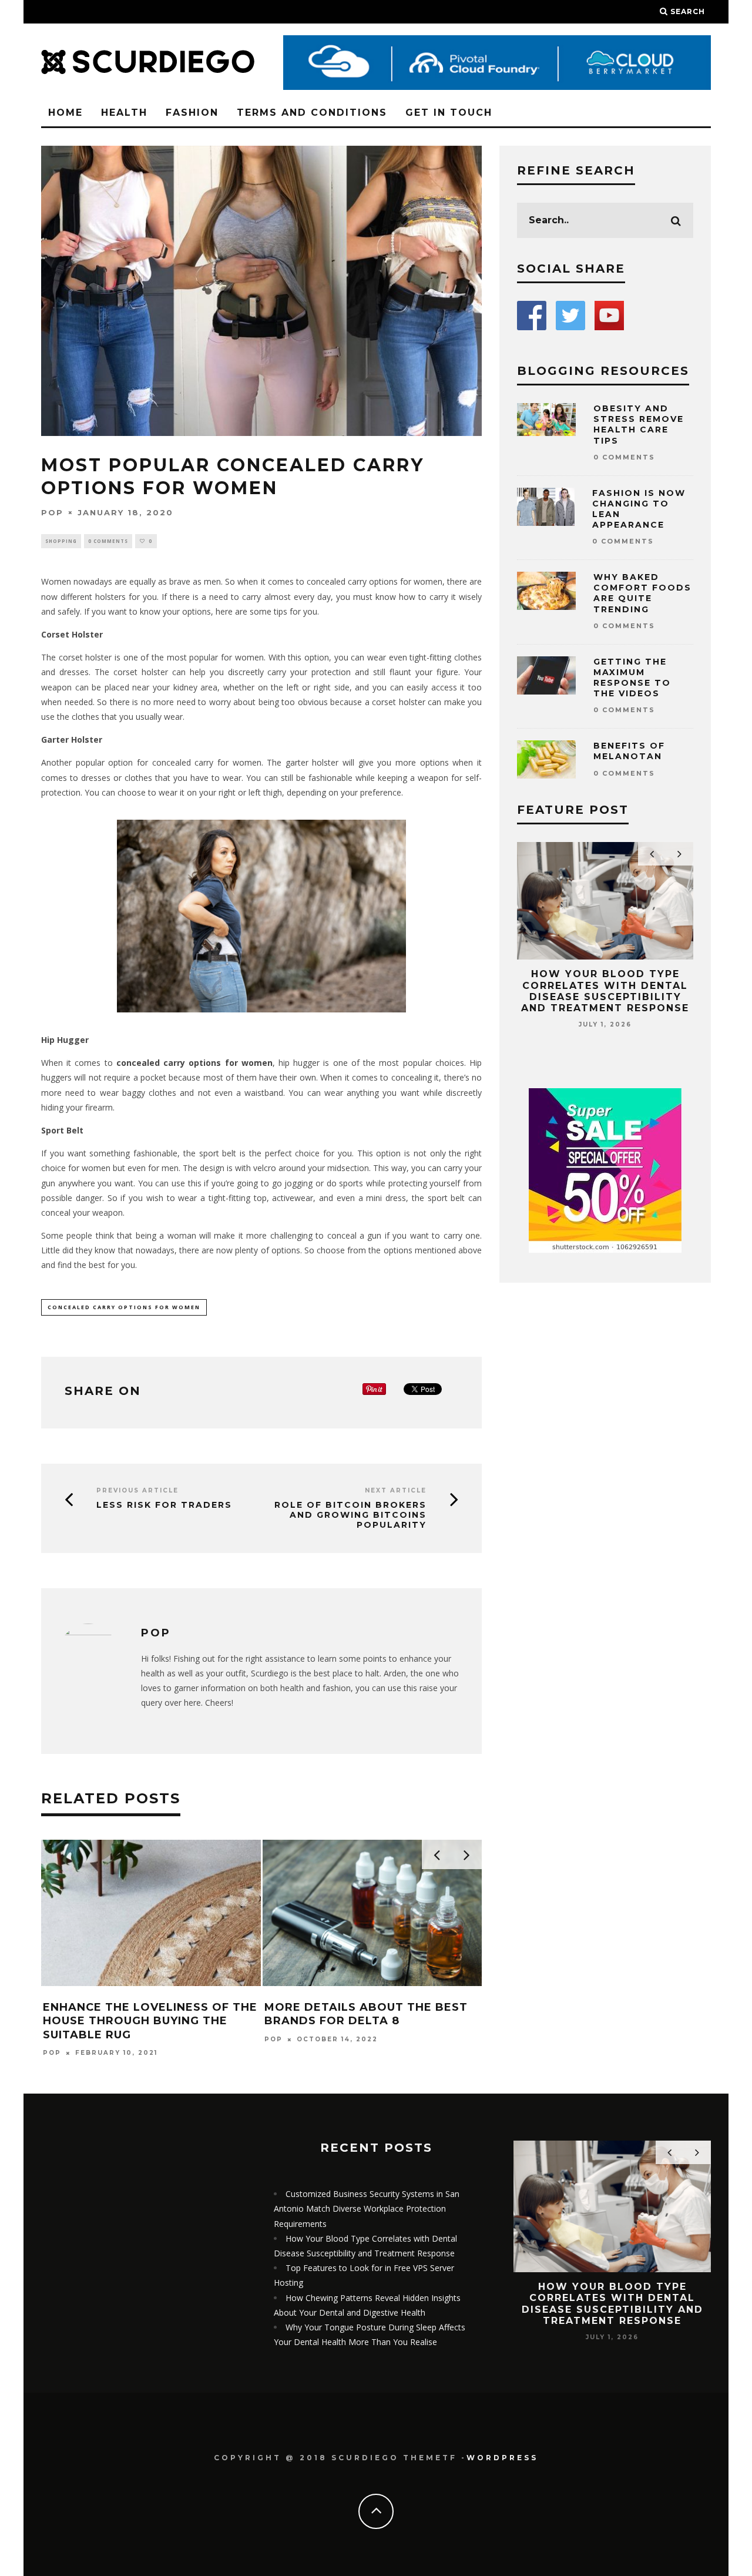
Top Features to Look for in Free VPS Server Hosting (624, 985)
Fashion (192, 113)
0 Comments (108, 541)
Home (66, 113)
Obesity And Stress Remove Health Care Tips (639, 425)
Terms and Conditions (312, 113)
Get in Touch (449, 113)
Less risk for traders (164, 1505)
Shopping (61, 541)
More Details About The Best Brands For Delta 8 (111, 2014)
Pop (52, 512)
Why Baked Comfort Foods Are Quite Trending (642, 593)
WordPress (502, 2458)
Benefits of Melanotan (629, 751)
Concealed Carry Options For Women (124, 1307)
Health (124, 113)
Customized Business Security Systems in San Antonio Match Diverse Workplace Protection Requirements (367, 2208)
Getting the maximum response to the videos (632, 678)
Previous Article (137, 1490)
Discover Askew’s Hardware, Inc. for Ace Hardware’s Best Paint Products (333, 2021)
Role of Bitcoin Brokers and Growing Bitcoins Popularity (350, 1515)
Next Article (396, 1490)
